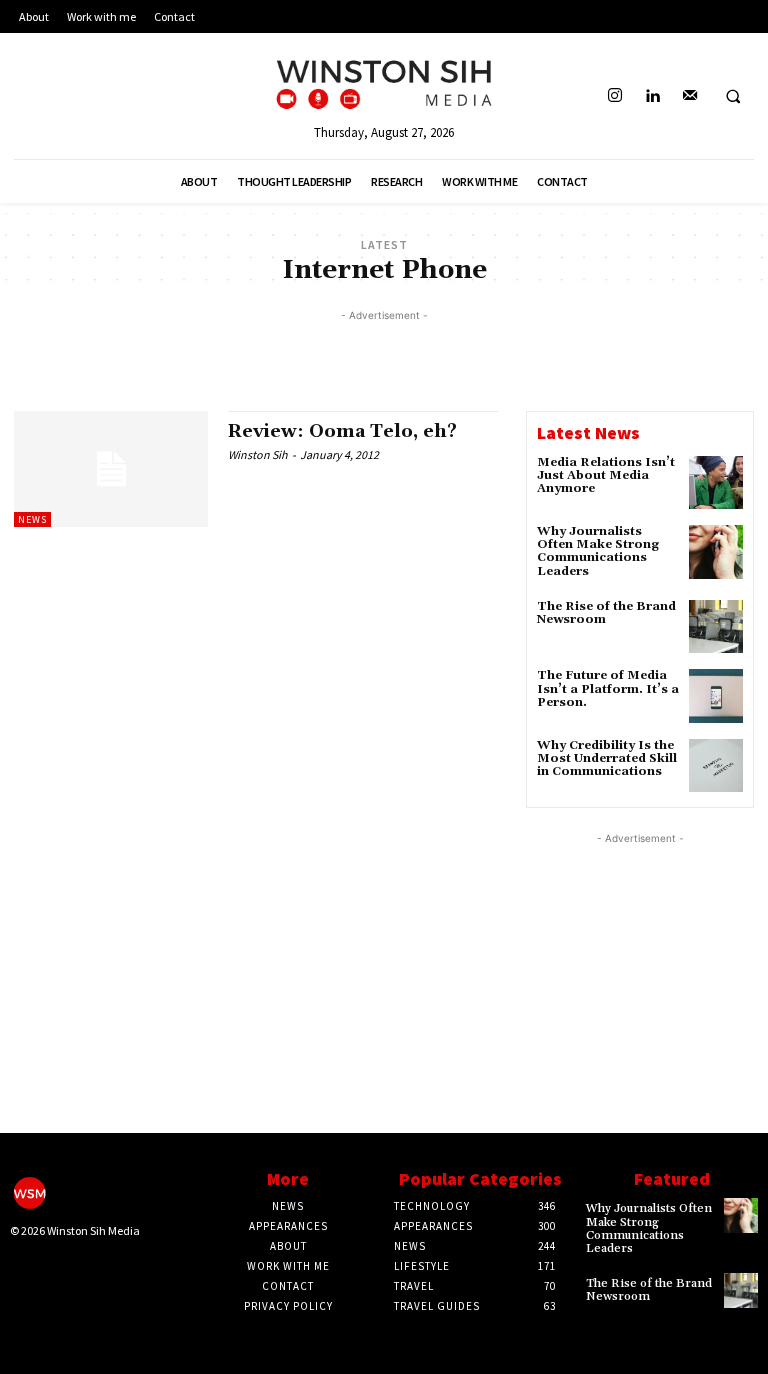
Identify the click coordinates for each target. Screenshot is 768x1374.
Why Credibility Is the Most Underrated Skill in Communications (607, 758)
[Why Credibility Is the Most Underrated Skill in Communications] (716, 766)
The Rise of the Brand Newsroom (606, 613)
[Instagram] (615, 96)
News (32, 519)
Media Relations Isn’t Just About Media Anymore (606, 475)
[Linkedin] (652, 96)
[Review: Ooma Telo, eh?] (111, 469)
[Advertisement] (384, 356)
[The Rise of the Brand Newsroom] (716, 627)
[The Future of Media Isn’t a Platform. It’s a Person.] (716, 696)
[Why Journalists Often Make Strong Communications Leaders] (716, 552)
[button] (733, 97)
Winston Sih (258, 454)
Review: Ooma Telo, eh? (342, 431)
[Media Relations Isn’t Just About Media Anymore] (716, 483)
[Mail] (689, 96)
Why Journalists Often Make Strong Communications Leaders (598, 551)
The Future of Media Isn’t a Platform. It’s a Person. (608, 688)
